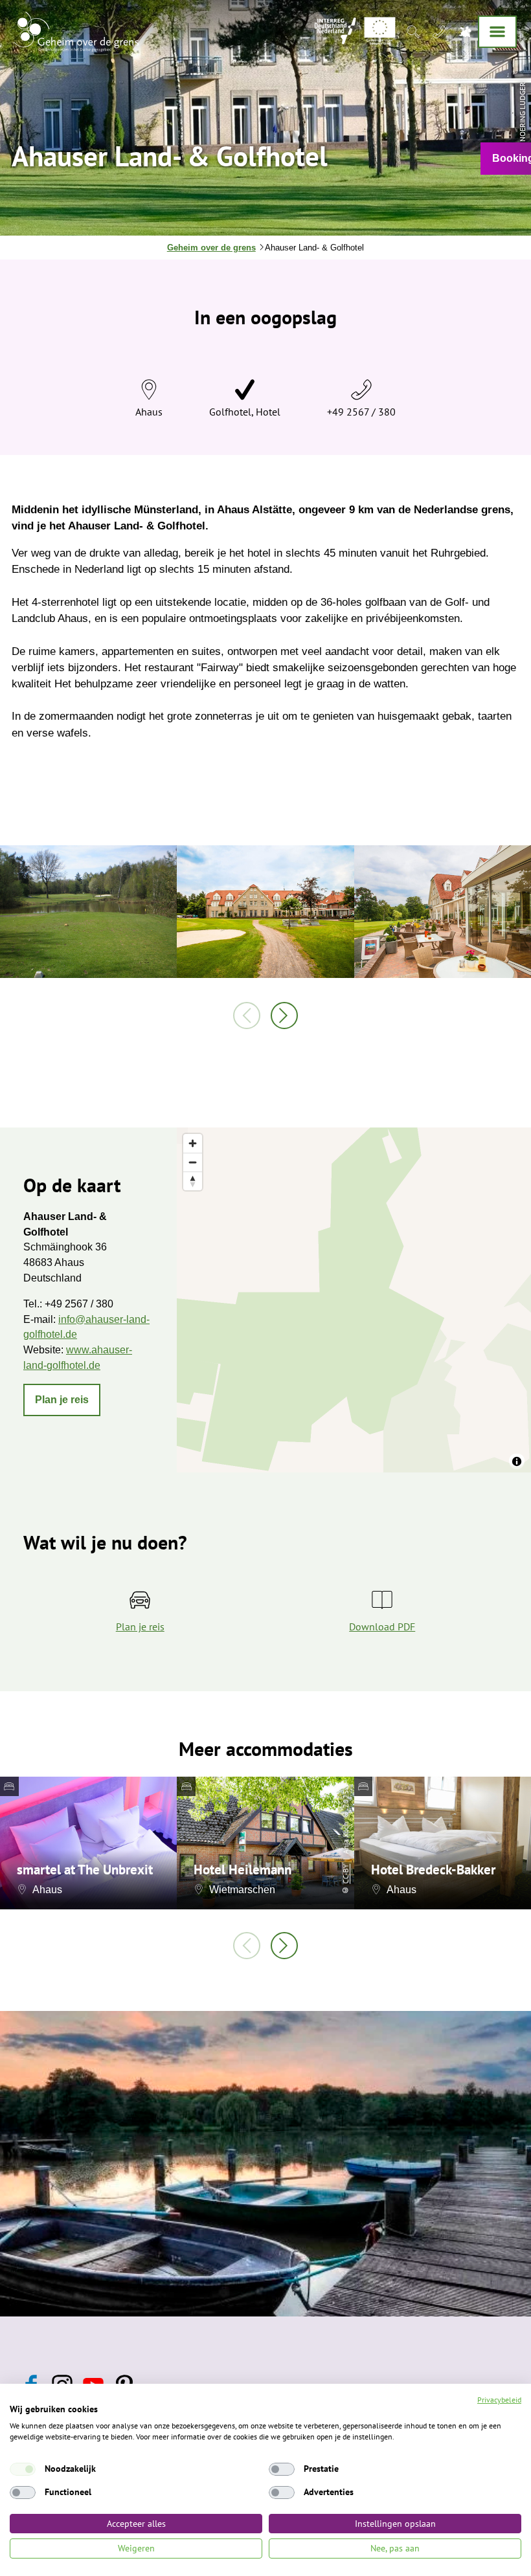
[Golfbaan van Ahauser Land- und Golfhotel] (88, 913)
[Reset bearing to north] (193, 1181)
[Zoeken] (413, 31)
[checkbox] (23, 2469)
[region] (354, 1300)
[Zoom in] (193, 1143)
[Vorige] (247, 1016)
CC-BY (345, 1874)
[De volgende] (284, 1016)
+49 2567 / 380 (361, 412)
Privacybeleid (499, 2400)
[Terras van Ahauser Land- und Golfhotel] (443, 913)
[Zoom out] (193, 1162)
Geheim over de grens (211, 248)
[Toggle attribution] (517, 1461)
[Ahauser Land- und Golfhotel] (265, 913)
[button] (62, 1400)
